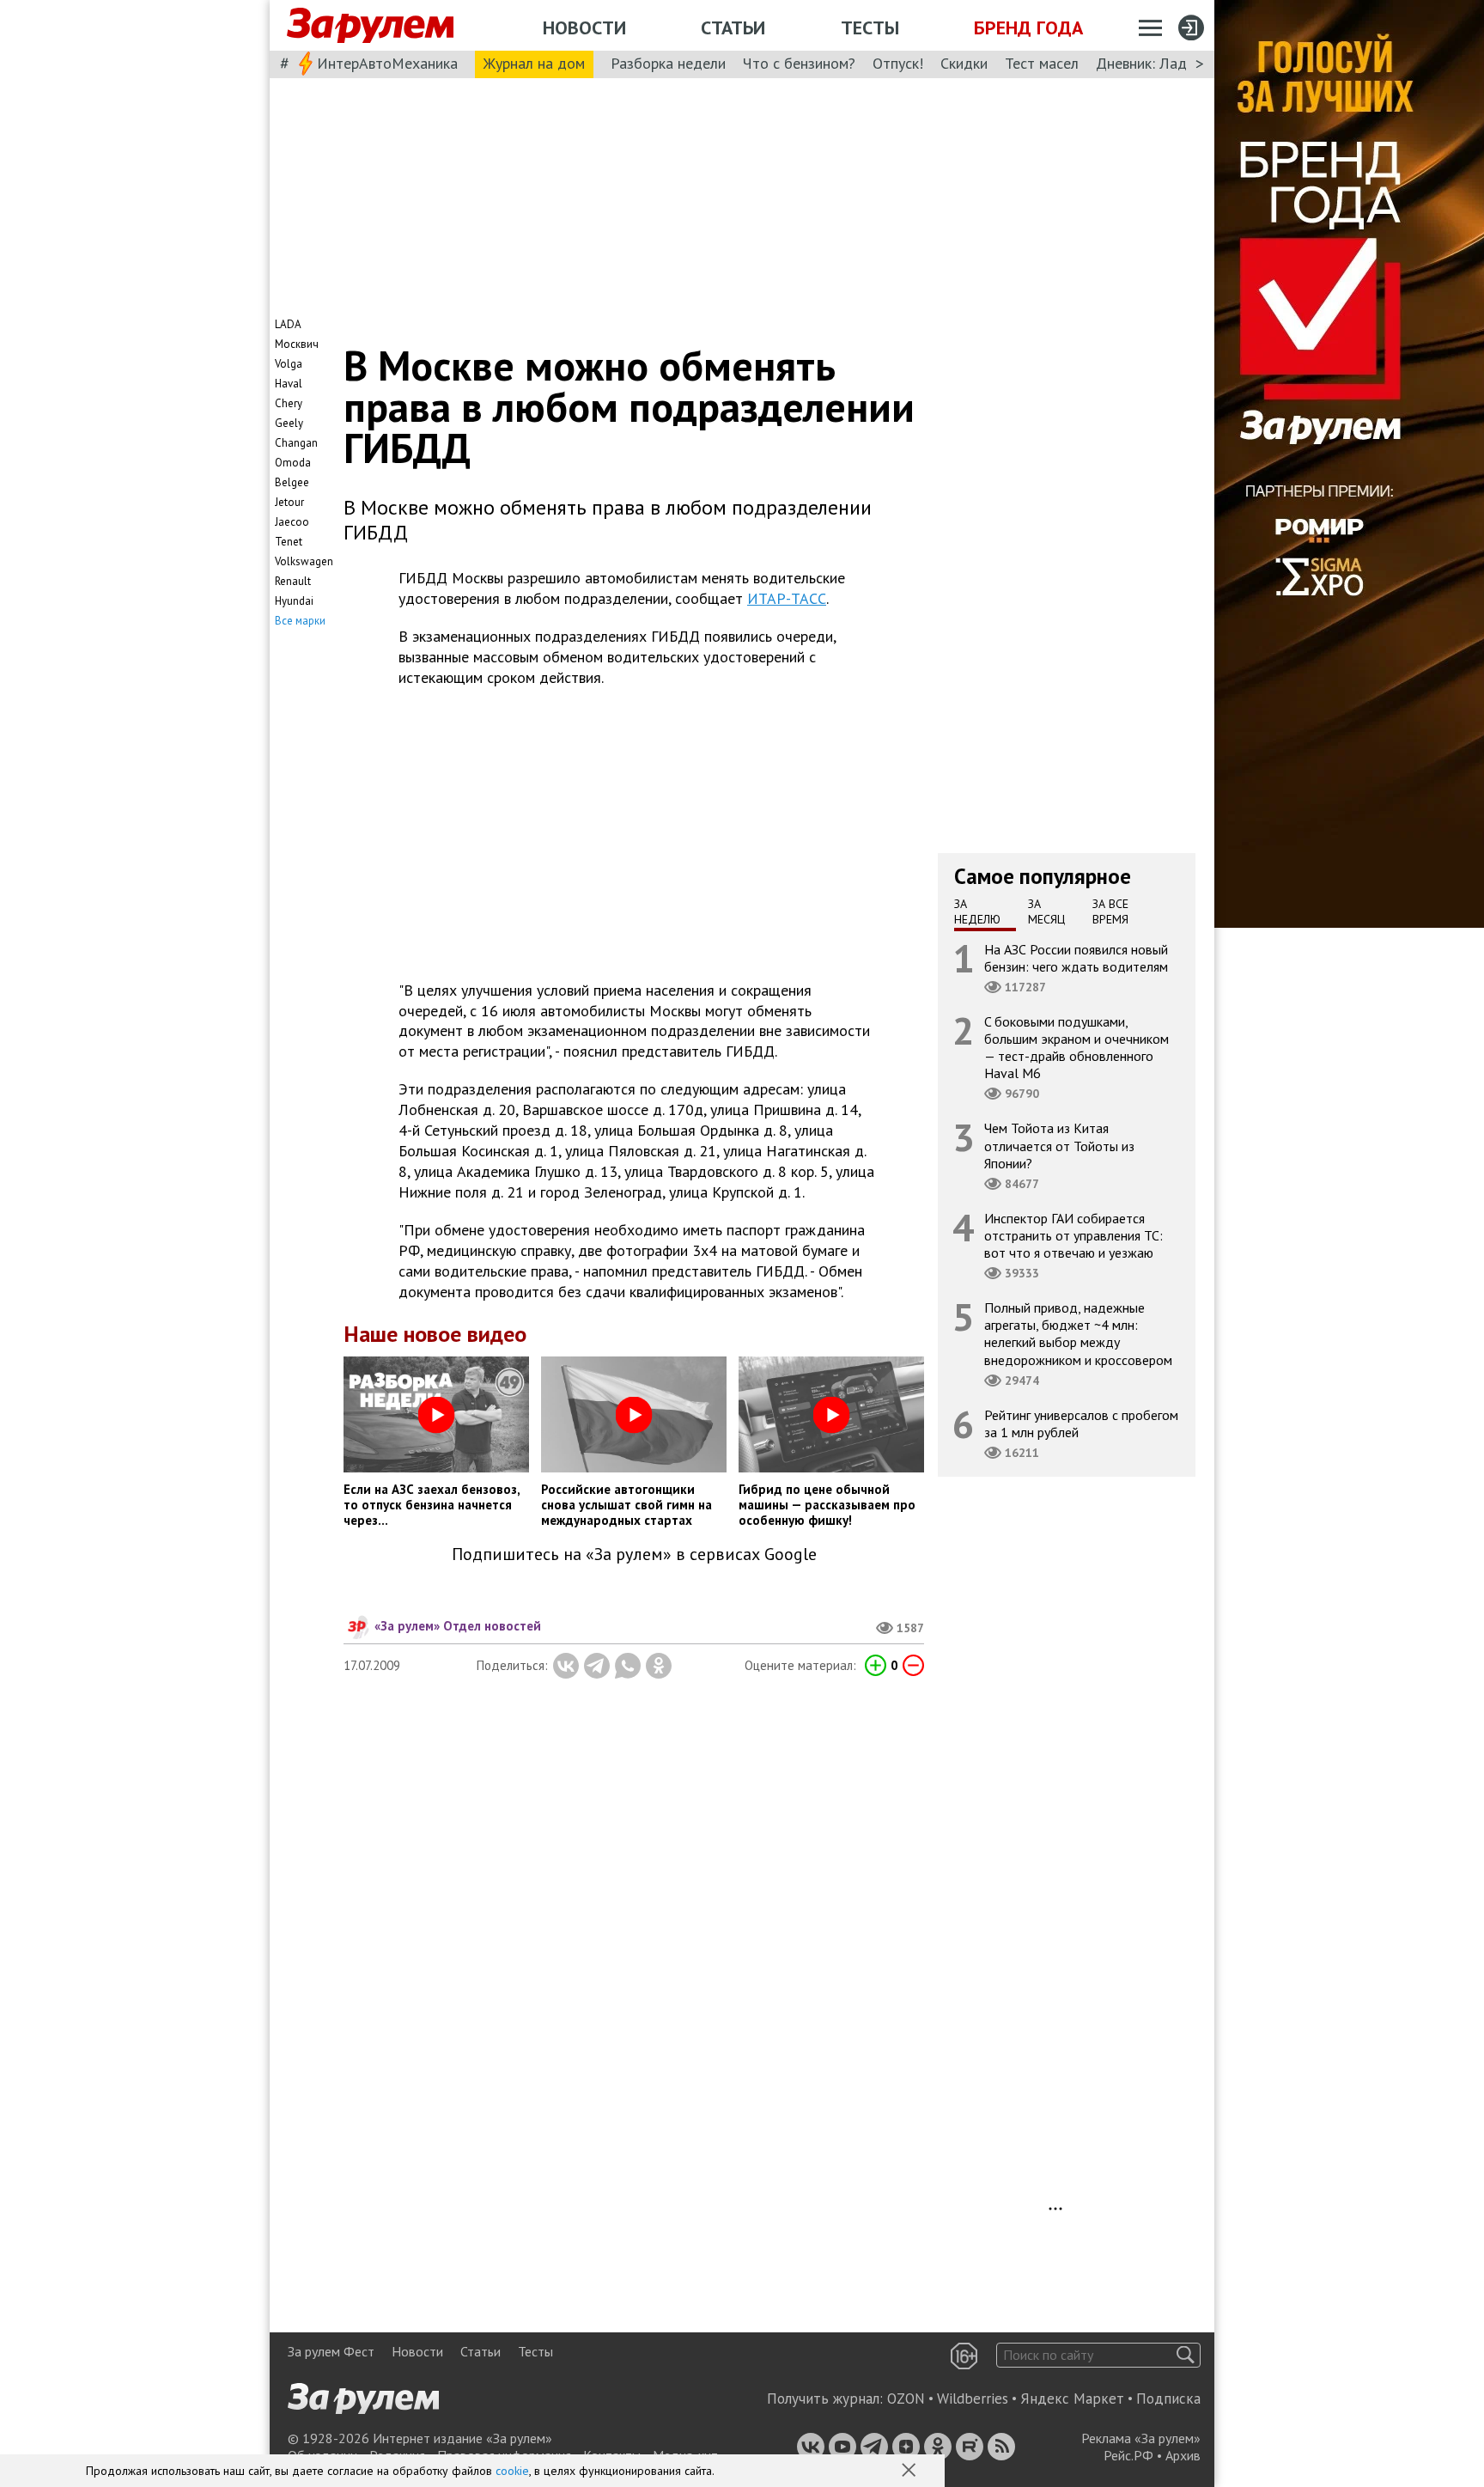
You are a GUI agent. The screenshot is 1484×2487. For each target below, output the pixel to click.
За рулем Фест (331, 2351)
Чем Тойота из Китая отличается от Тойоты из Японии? (1059, 1145)
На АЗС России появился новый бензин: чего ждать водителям (1076, 957)
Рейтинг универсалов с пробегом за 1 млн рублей (1081, 1423)
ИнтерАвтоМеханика (387, 63)
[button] (910, 2472)
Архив (1183, 2455)
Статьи (733, 27)
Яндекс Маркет (1072, 2399)
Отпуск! (898, 63)
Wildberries (973, 2399)
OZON (906, 2399)
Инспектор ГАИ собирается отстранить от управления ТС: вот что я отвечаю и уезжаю (1073, 1234)
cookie (512, 2471)
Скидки (964, 63)
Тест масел (1042, 63)
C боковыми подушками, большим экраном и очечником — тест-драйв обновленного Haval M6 (1077, 1047)
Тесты (870, 27)
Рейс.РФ (1128, 2455)
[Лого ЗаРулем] (370, 26)
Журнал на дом (534, 63)
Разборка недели (668, 63)
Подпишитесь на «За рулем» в (634, 1554)
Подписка (1168, 2399)
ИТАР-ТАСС (787, 598)
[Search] (1186, 2355)
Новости (584, 27)
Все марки (300, 621)
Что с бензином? (799, 63)
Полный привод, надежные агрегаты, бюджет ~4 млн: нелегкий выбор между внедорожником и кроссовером (1078, 1334)
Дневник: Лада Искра (1168, 63)
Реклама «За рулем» (1141, 2438)
